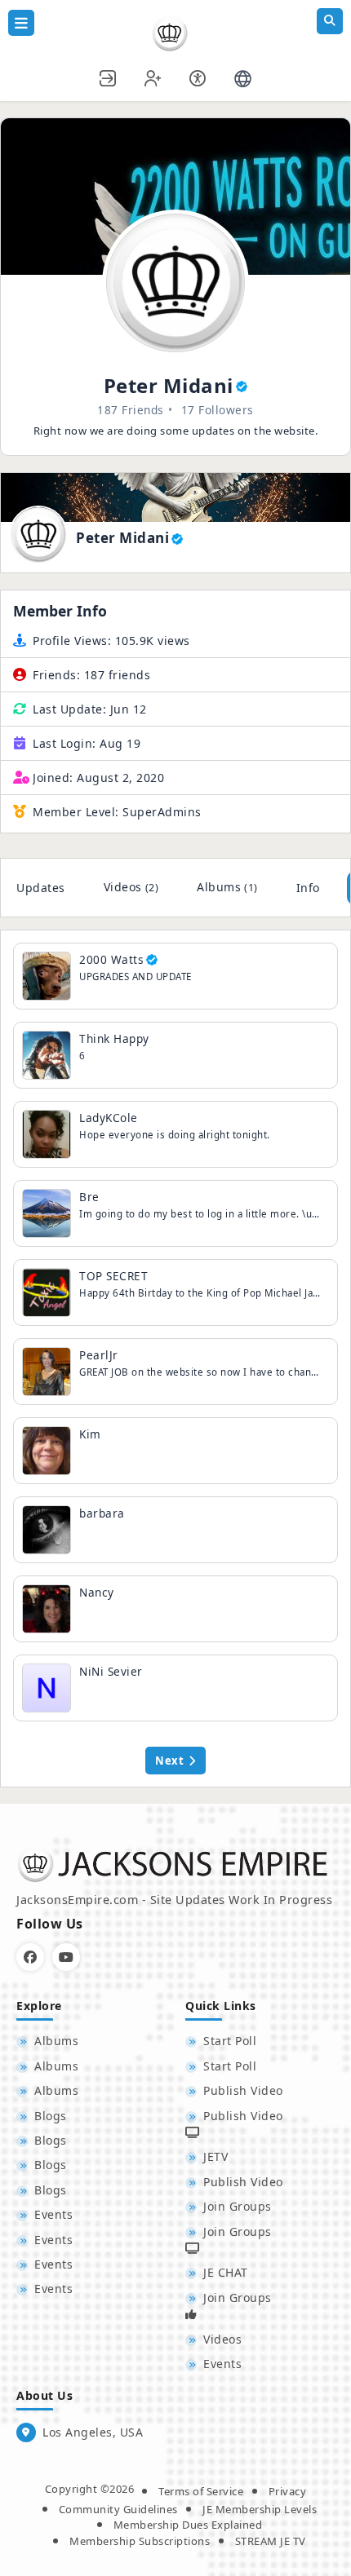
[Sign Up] (153, 76)
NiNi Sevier (111, 1671)
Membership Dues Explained (188, 2525)
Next (169, 1761)
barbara (102, 1513)
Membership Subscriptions (140, 2541)
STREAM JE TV (271, 2541)
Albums (227, 887)
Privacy (288, 2491)
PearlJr (99, 1355)
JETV (215, 2156)
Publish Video (243, 2090)
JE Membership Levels (260, 2509)
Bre (89, 1197)
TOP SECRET (113, 1276)
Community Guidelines (118, 2509)
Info (308, 888)
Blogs (51, 2116)
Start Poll (230, 2041)
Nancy (97, 1592)
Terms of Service (201, 2491)
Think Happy (114, 1038)
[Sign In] (109, 76)
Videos (131, 887)
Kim (90, 1434)
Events (53, 2214)
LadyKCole (109, 1118)
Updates (41, 888)
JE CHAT (226, 2272)
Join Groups (238, 2206)
